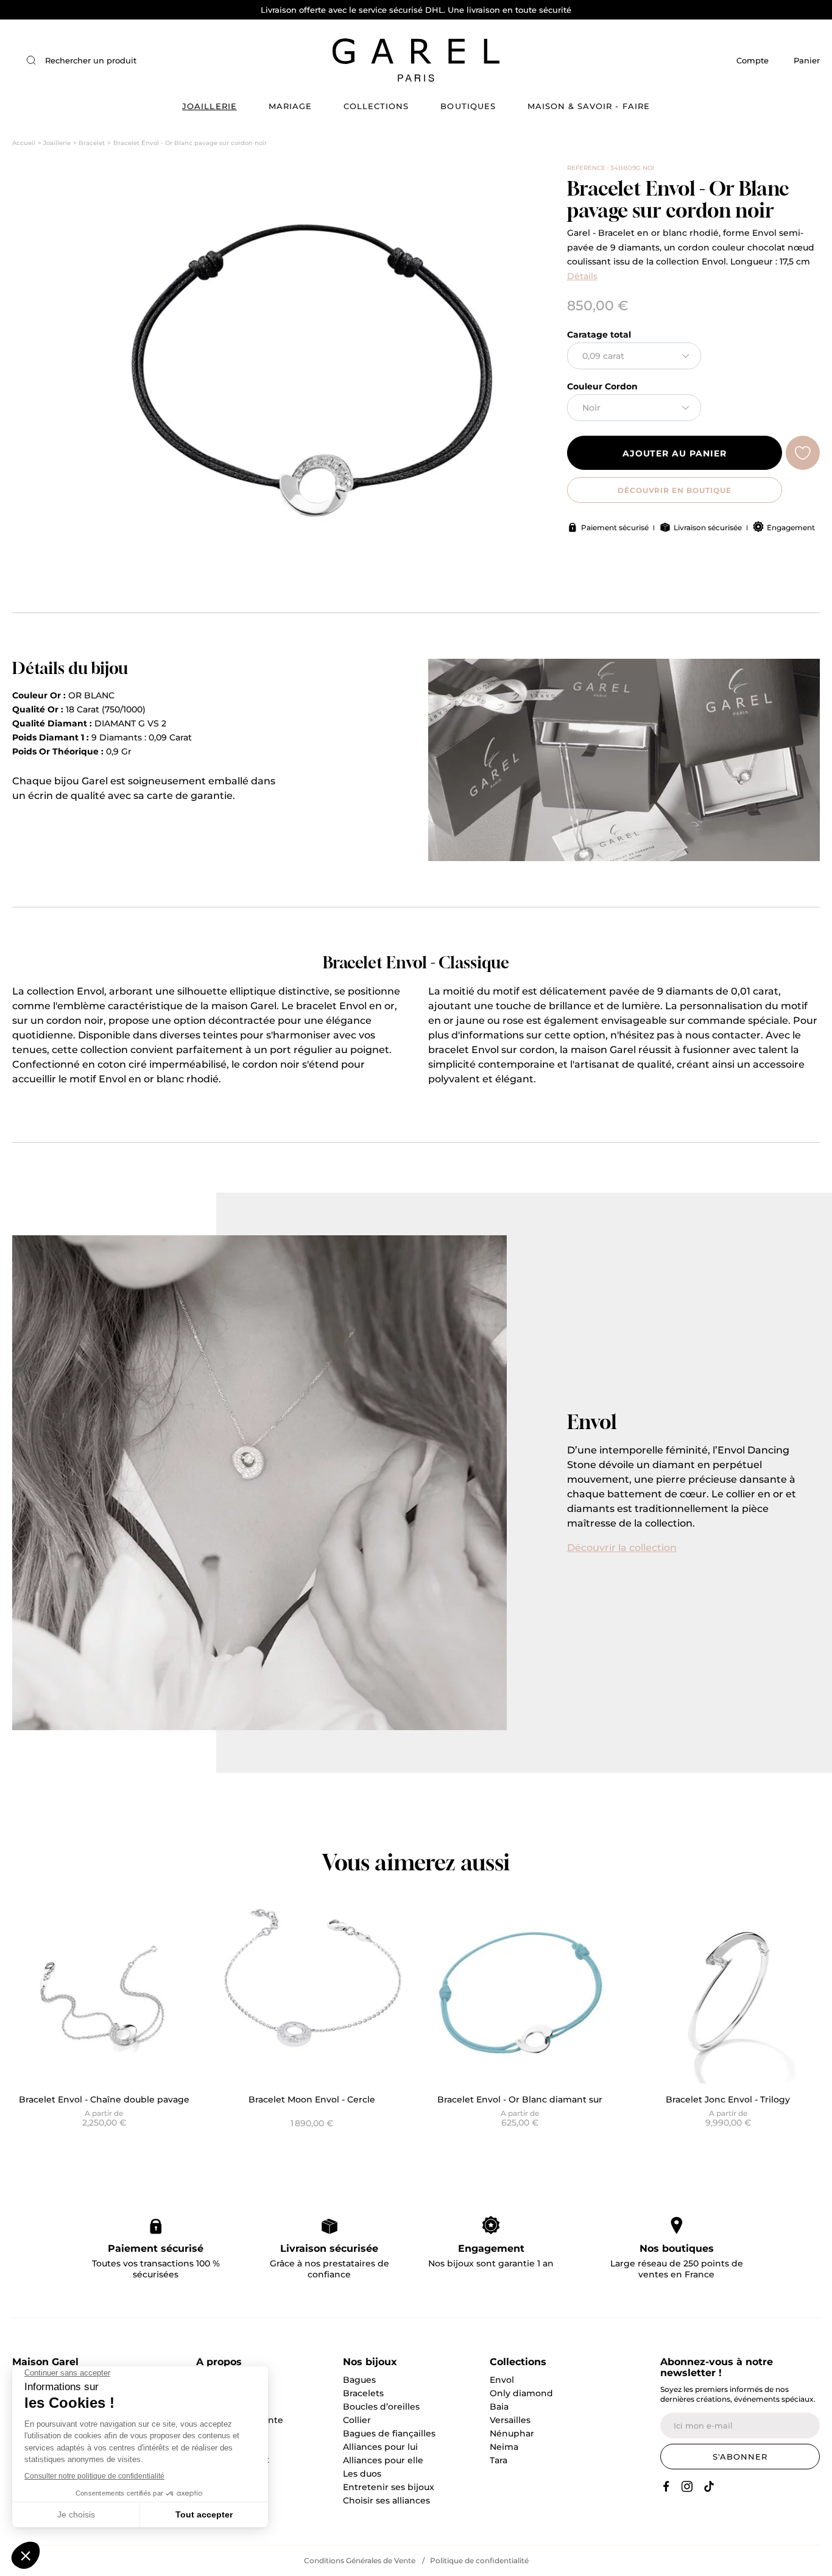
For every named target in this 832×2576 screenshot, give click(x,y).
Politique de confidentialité (479, 2560)
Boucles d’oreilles (381, 2407)
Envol (502, 2380)
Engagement (791, 527)
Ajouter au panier (675, 453)
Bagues (359, 2380)
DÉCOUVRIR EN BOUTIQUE (675, 490)
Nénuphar (512, 2433)
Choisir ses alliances (386, 2500)
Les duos (362, 2474)
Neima (504, 2447)
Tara (499, 2460)
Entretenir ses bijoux (389, 2487)
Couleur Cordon (602, 386)
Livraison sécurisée (708, 527)
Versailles (510, 2420)
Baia (499, 2407)
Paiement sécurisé (615, 527)
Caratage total (599, 335)
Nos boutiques (677, 2248)
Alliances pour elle (383, 2460)
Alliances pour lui (380, 2447)
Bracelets (363, 2393)
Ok (208, 60)
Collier (357, 2420)
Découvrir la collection (622, 1548)
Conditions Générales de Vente (360, 2560)
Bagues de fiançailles (389, 2433)
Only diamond (521, 2393)
